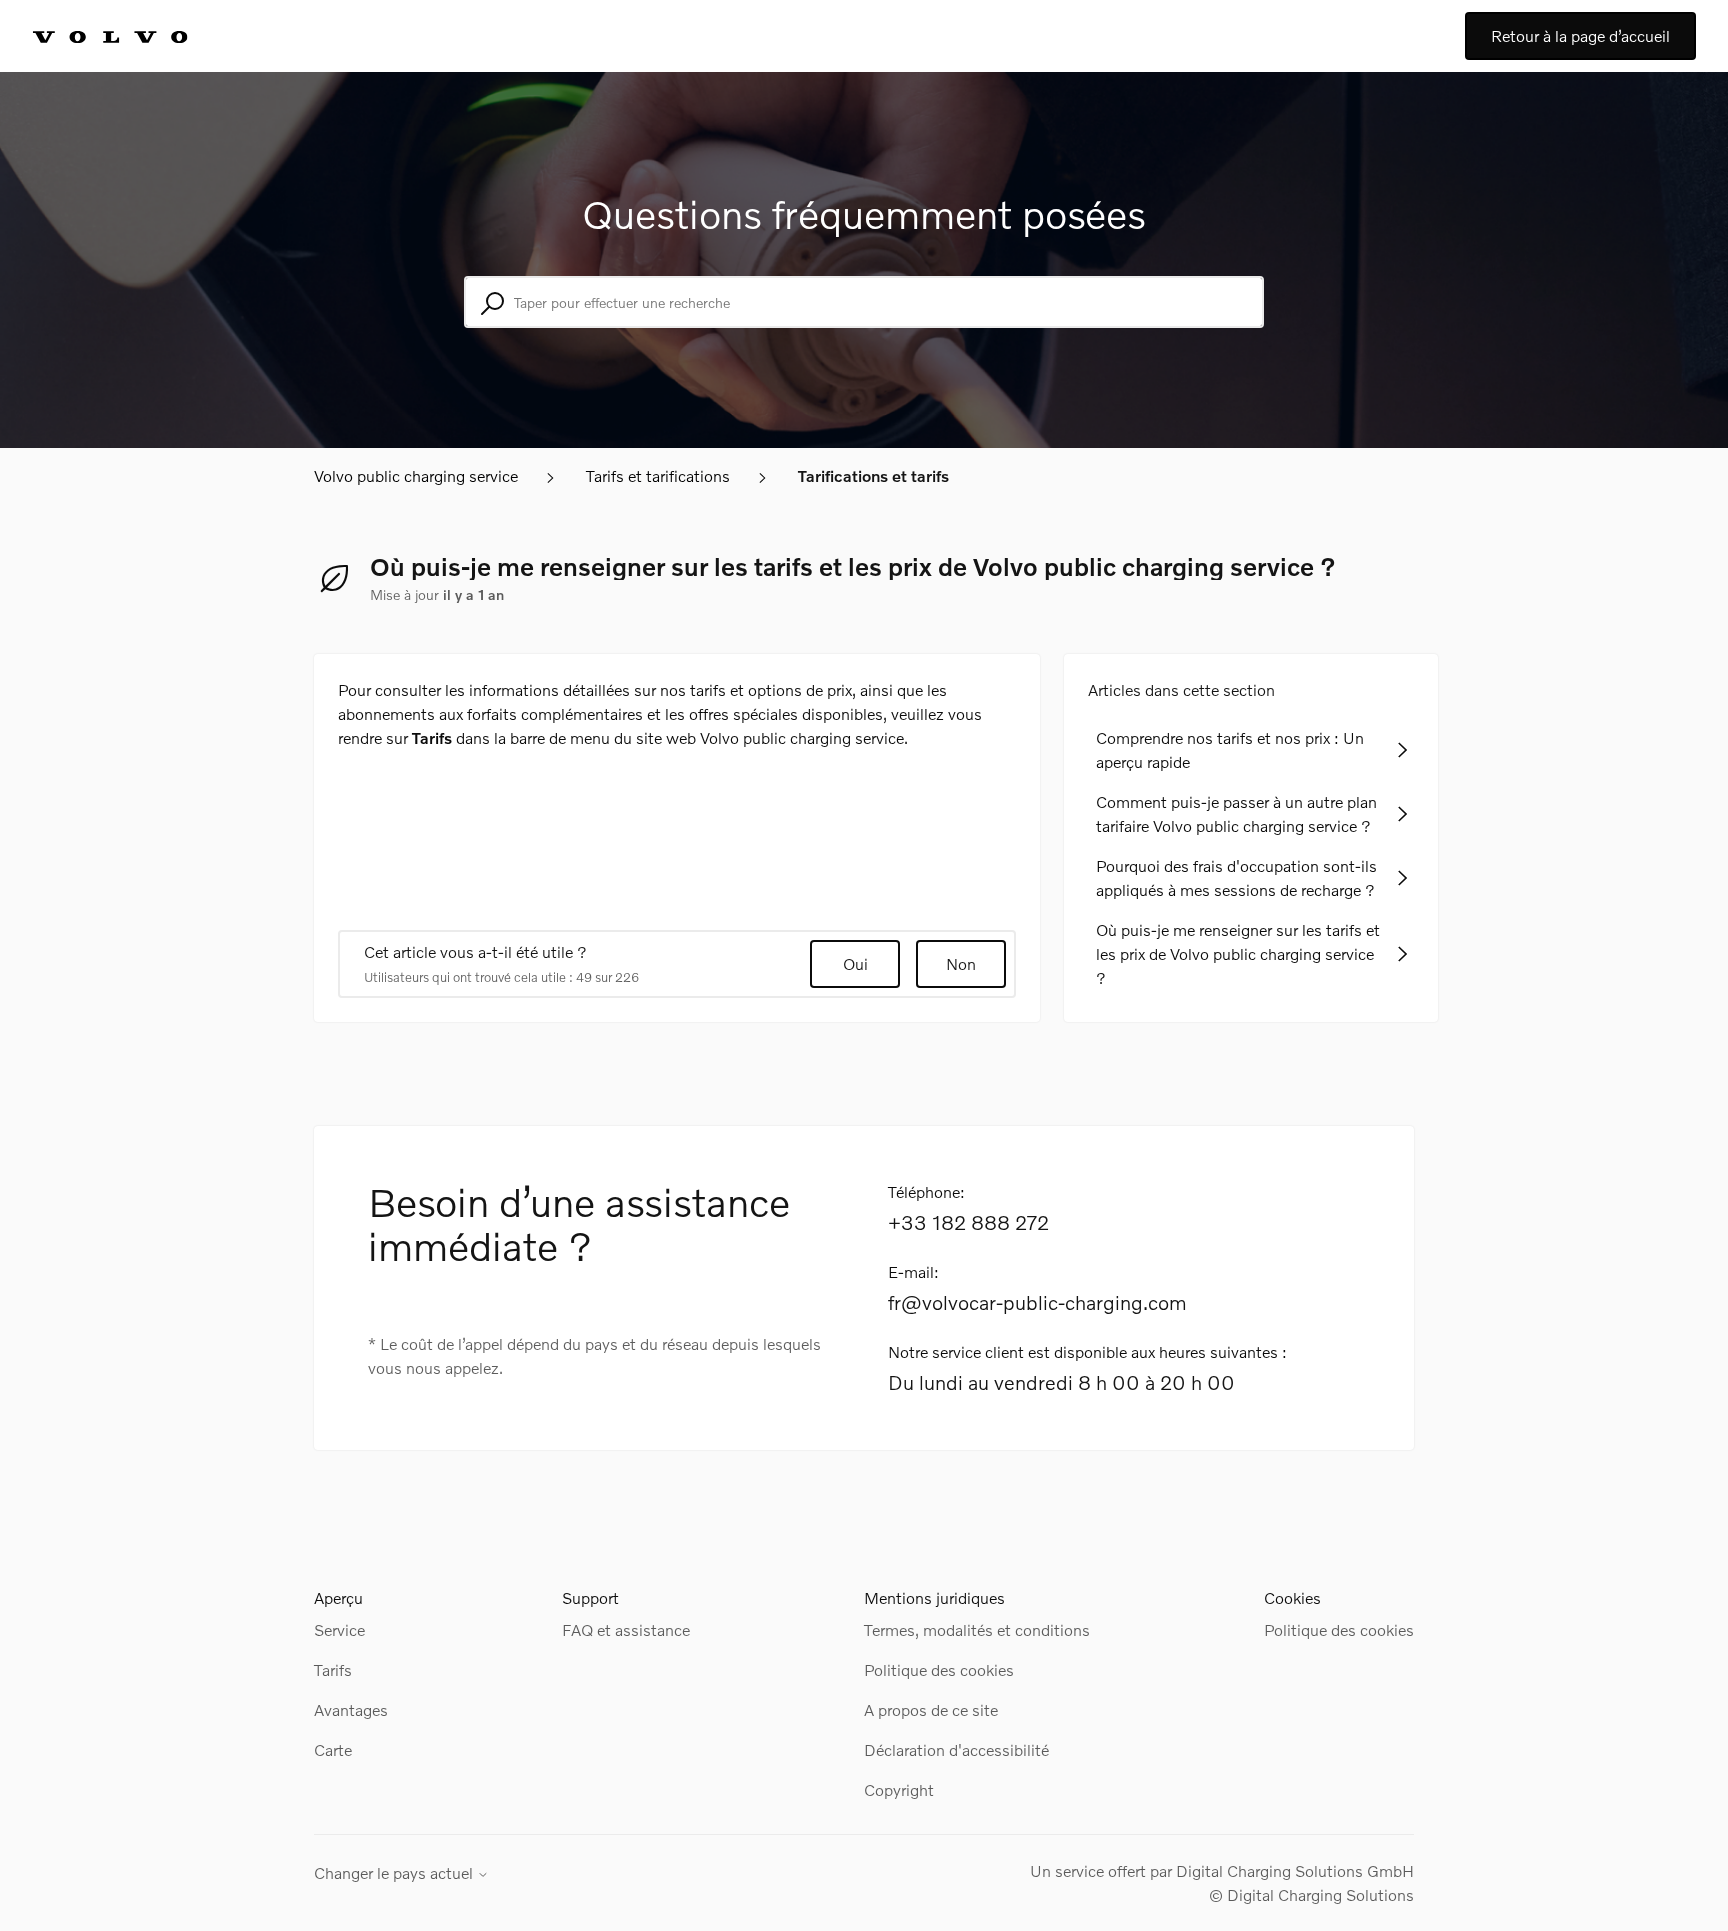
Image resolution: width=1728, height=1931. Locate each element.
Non (961, 963)
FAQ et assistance (626, 1629)
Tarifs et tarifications (658, 475)
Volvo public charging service (416, 475)
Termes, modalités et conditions (977, 1629)
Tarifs (333, 1669)
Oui (855, 963)
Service (339, 1629)
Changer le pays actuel (395, 1873)
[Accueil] (132, 36)
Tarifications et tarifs (873, 475)
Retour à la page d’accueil (1580, 35)
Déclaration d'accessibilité (956, 1749)
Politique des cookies (939, 1669)
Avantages (351, 1709)
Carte (333, 1749)
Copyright (899, 1789)
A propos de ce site (931, 1709)
